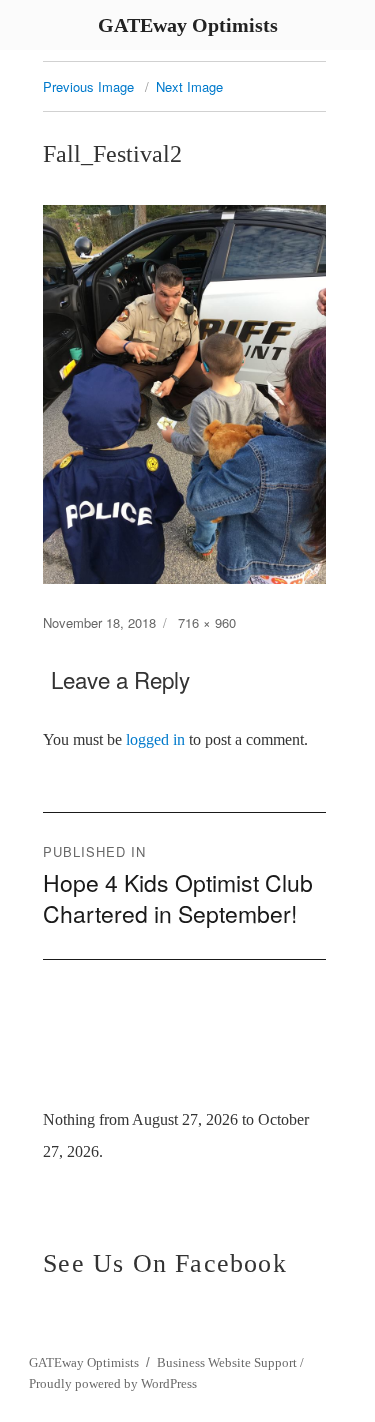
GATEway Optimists (84, 1362)
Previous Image (88, 86)
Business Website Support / (230, 1362)
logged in (155, 739)
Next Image (189, 86)
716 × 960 (207, 622)
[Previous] (72, 1080)
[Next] (303, 1080)
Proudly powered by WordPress (113, 1383)
